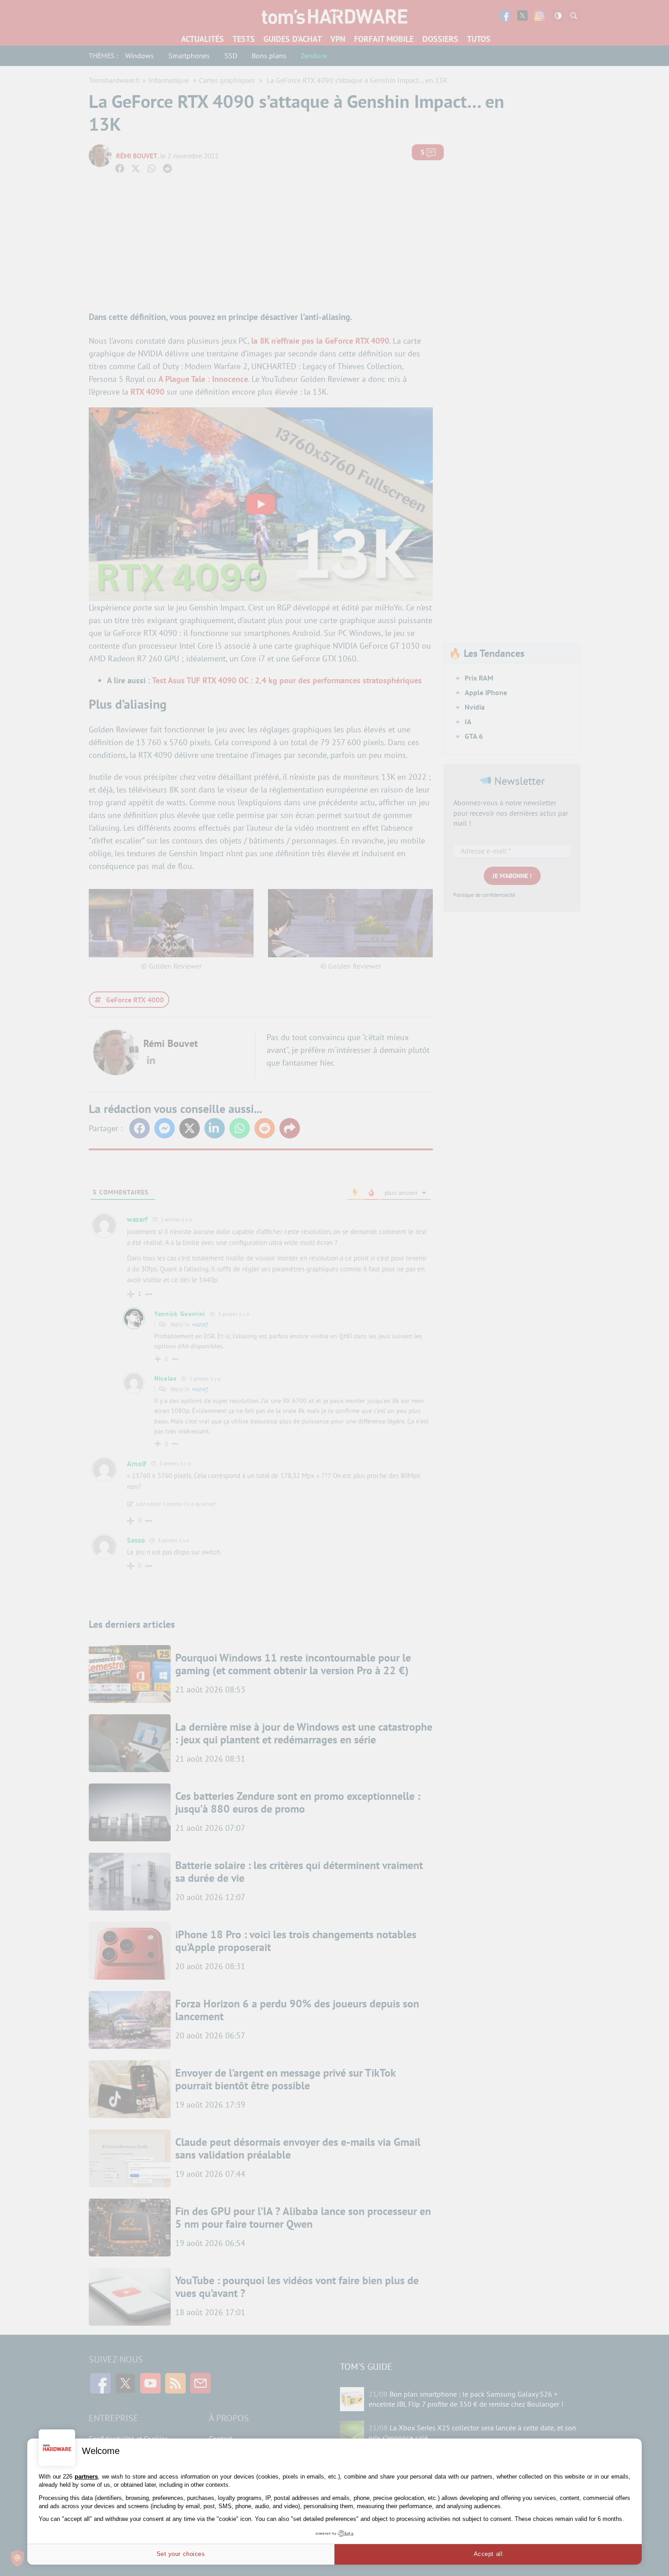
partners (86, 2477)
